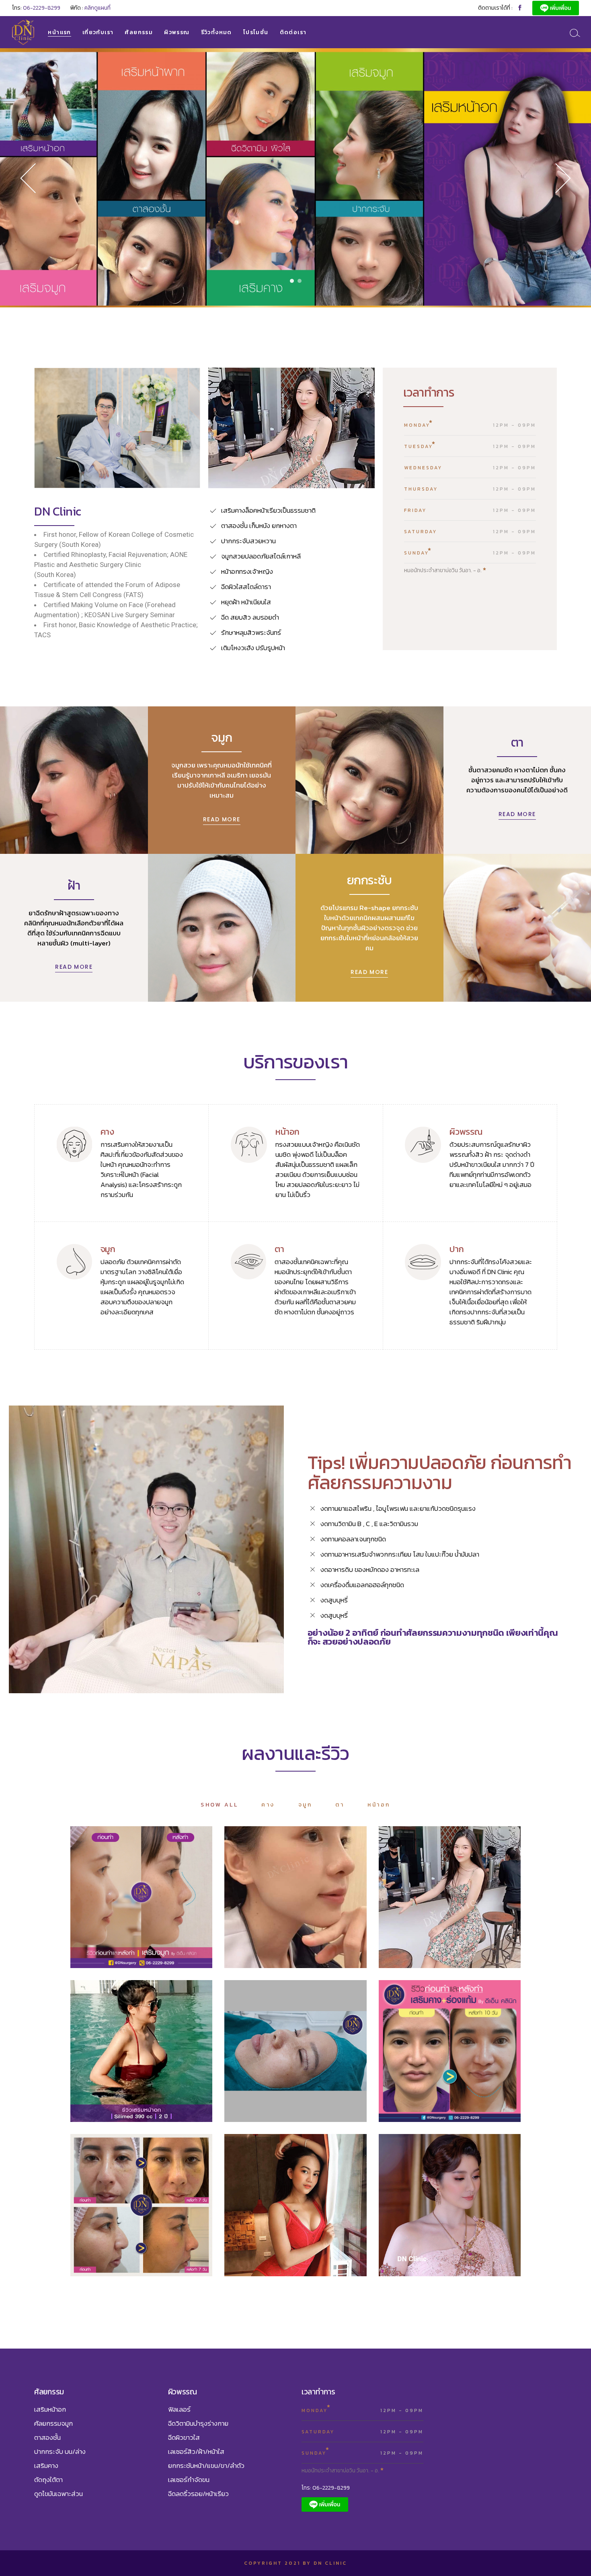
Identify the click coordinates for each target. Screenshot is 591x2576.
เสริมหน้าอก (155, 2061)
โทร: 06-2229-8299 (326, 2488)
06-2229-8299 (42, 8)
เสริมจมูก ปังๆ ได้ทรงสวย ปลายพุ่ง (141, 1895)
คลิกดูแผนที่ (97, 8)
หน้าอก (119, 2061)
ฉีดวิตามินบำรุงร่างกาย (198, 2423)
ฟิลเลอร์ (179, 2409)
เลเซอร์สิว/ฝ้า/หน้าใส (196, 2451)
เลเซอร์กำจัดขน (189, 2480)
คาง (432, 2061)
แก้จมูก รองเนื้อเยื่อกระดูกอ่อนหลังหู (450, 1895)
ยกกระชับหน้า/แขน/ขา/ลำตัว (206, 2466)
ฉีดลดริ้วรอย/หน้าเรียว (198, 2494)
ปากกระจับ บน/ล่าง (60, 2451)
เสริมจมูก (151, 1907)
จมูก (124, 1907)
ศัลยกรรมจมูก (53, 2423)
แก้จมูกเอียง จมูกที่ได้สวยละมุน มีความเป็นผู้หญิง (141, 2203)
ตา (277, 2061)
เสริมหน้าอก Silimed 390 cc (141, 2049)
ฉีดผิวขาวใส (184, 2437)
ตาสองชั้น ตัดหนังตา (295, 2049)
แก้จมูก (459, 1907)
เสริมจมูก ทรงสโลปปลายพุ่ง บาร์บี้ (295, 1895)
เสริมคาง (459, 2061)
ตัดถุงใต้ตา (48, 2480)
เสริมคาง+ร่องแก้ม (450, 2049)
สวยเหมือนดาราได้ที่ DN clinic (450, 2203)
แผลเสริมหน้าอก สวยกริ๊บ (296, 2203)
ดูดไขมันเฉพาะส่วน (58, 2494)
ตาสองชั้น (302, 2061)
